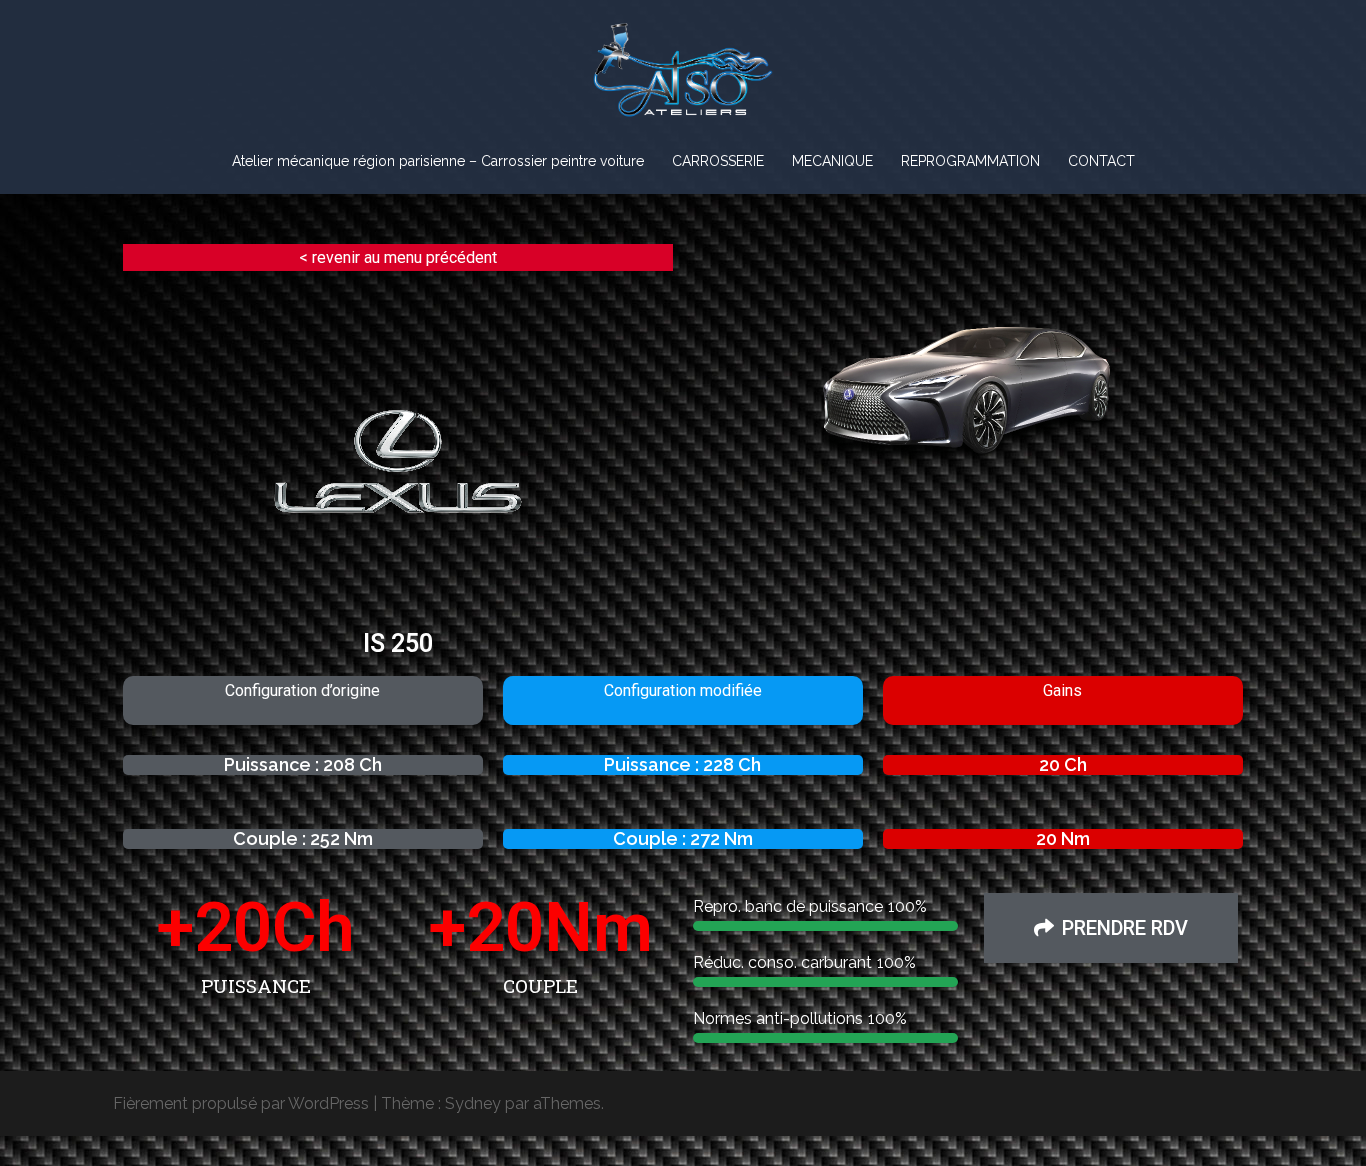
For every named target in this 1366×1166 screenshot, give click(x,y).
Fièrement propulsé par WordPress (241, 1103)
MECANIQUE (832, 161)
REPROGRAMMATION (970, 161)
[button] (1111, 928)
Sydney (473, 1103)
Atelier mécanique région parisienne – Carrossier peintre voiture (438, 161)
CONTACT (1101, 161)
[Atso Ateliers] (682, 76)
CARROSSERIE (718, 161)
